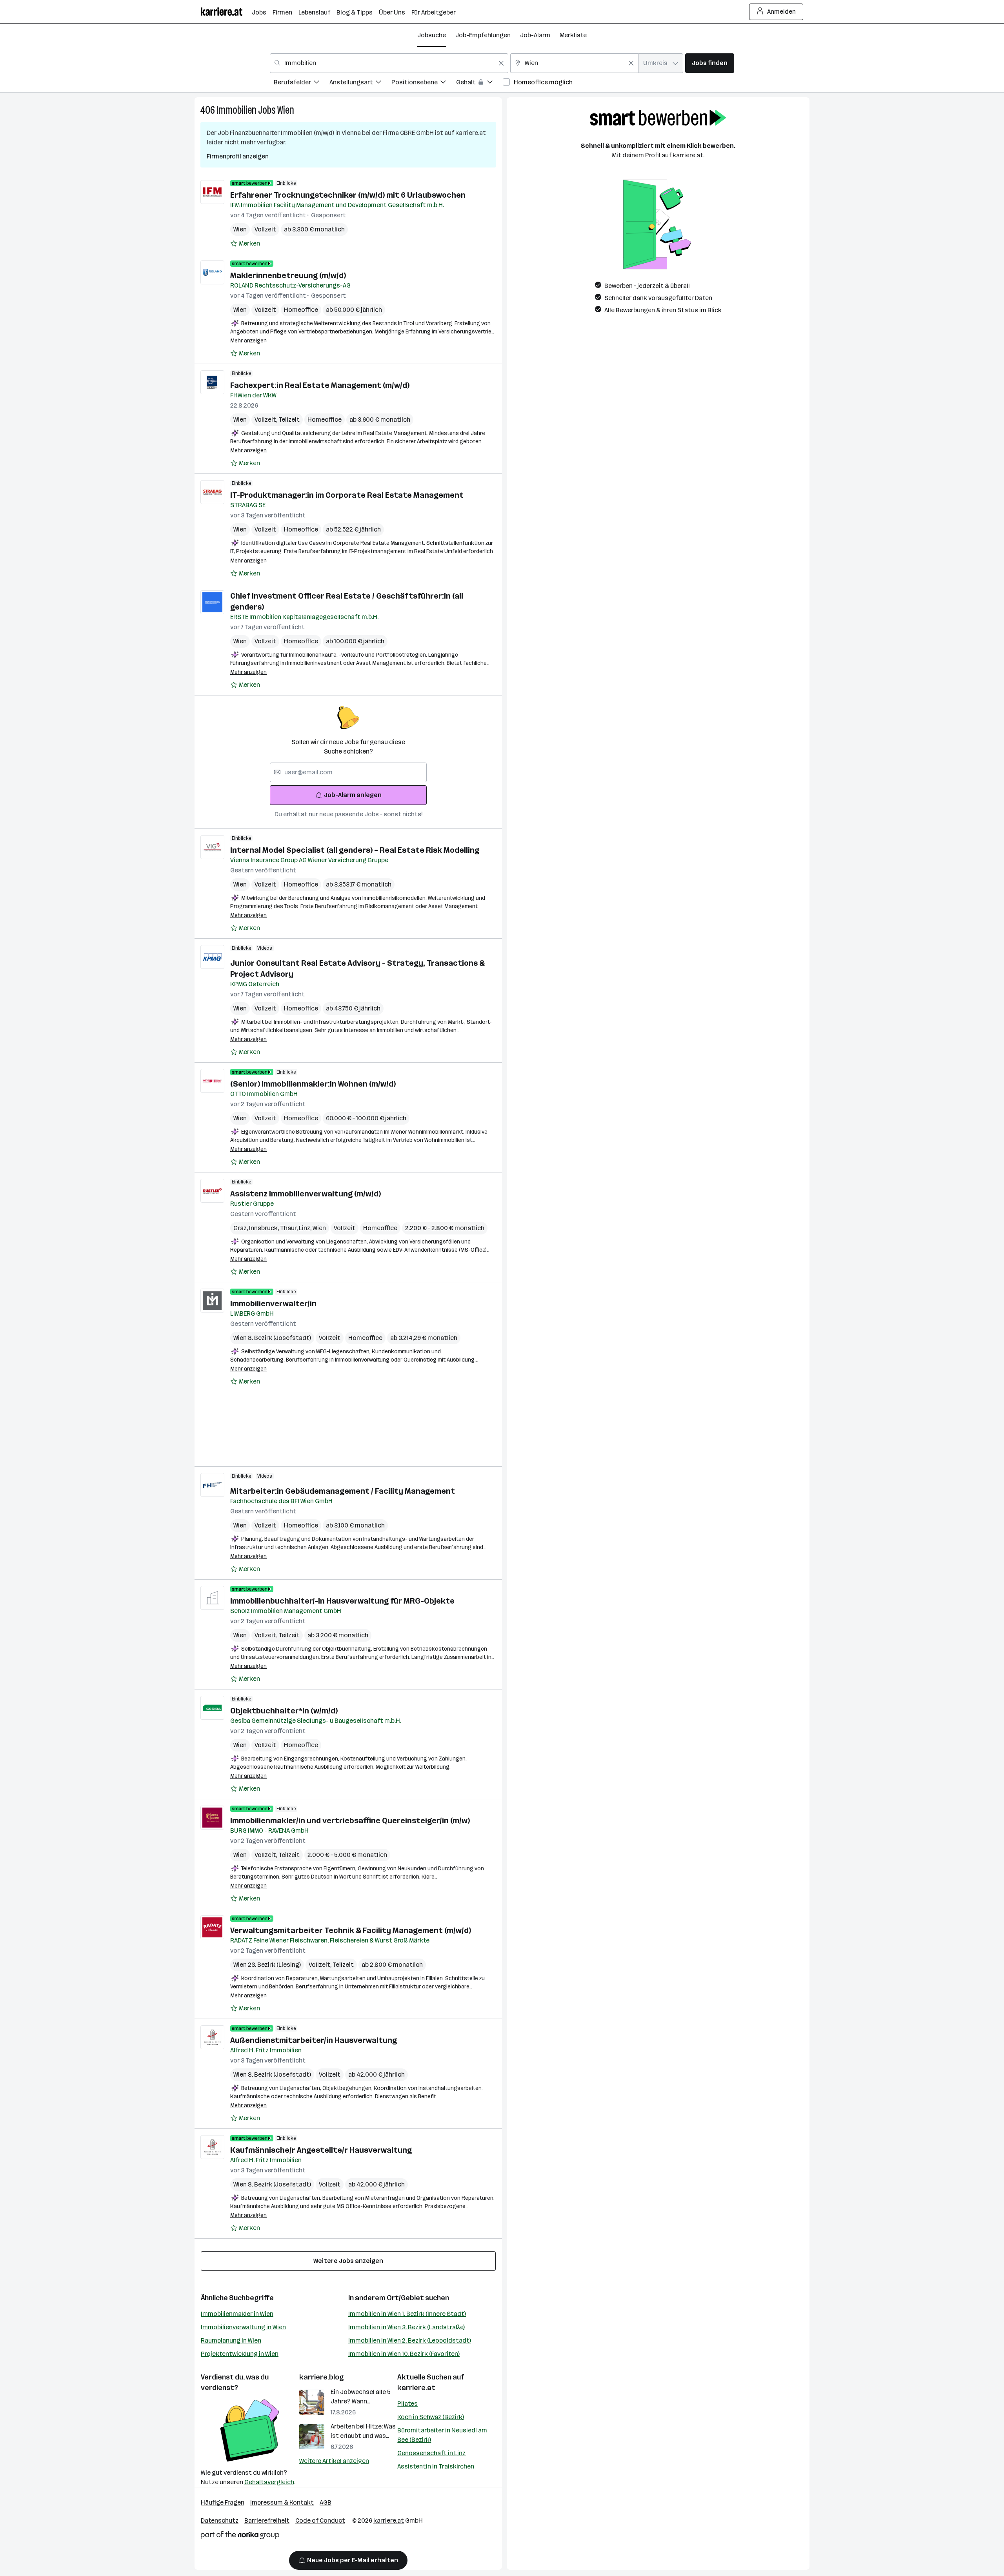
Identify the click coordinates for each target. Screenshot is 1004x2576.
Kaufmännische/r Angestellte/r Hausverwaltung (321, 2150)
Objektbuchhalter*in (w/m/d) (284, 1711)
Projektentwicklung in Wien (240, 2354)
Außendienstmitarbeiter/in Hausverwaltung (314, 2040)
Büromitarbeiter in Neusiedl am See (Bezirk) (442, 2435)
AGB (326, 2502)
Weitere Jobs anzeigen (348, 2261)
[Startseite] (226, 12)
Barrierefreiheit (267, 2520)
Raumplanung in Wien (231, 2340)
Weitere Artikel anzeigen (334, 2461)
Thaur (289, 1228)
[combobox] (389, 63)
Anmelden (781, 12)
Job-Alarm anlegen (353, 795)
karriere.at (416, 2388)
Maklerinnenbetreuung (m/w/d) (288, 275)
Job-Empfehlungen (483, 35)
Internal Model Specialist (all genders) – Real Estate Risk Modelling (355, 850)
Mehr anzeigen (248, 341)
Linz (306, 1228)
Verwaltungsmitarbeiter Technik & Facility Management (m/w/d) (351, 1930)
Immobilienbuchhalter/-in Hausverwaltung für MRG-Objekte (342, 1601)
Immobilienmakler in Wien (237, 2314)
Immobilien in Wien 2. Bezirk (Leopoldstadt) (410, 2340)
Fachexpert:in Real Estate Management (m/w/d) (320, 385)
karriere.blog (322, 2377)
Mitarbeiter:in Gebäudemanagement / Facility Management (343, 1491)
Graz (241, 1228)
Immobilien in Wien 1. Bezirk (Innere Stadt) (407, 2314)
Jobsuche (432, 35)
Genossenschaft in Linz (431, 2453)
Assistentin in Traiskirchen (436, 2466)
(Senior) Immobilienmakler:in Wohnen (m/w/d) (313, 1084)
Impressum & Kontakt (282, 2502)
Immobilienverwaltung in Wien (243, 2327)
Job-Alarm (535, 35)
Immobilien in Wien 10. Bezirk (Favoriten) (404, 2354)
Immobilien (236, 110)
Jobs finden (710, 63)
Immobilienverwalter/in (273, 1303)
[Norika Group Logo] (240, 2537)
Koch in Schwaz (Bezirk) (431, 2417)
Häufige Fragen (223, 2502)
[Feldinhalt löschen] (501, 63)
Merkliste (573, 35)
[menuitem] (302, 83)
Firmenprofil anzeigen (238, 156)
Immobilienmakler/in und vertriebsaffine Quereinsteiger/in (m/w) (350, 1820)
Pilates (407, 2404)
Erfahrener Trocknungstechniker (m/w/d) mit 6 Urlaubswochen (348, 195)
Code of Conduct (320, 2520)
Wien (286, 110)
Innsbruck (265, 1228)
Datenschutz (220, 2520)
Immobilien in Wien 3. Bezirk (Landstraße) (407, 2327)
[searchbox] (348, 772)
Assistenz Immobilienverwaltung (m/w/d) (306, 1194)
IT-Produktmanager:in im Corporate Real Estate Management (347, 495)
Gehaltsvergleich (269, 2482)
